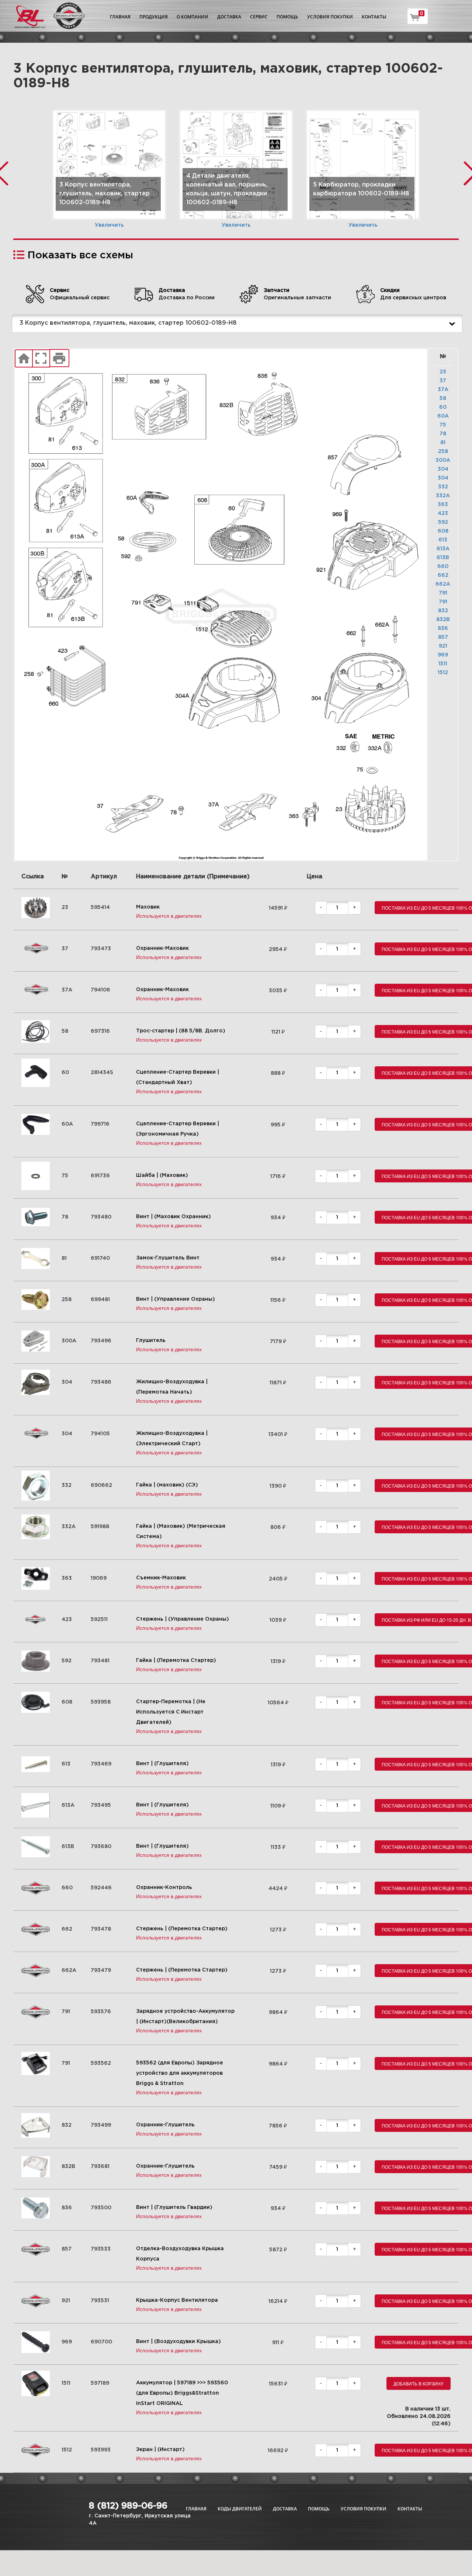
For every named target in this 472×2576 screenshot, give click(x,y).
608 (443, 531)
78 (443, 434)
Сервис (259, 17)
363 (443, 505)
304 (443, 469)
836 (443, 628)
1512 (443, 673)
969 (443, 655)
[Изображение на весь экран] (41, 359)
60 (443, 407)
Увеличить (109, 225)
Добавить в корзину (419, 2383)
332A (443, 496)
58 (443, 398)
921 (443, 646)
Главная (120, 17)
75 (443, 425)
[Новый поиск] (24, 359)
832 (443, 611)
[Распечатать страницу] (59, 359)
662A (443, 584)
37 (443, 381)
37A (443, 390)
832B (443, 620)
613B (443, 558)
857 (443, 637)
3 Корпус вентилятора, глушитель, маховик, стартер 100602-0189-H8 (128, 323)
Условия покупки (330, 17)
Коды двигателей (240, 2509)
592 (443, 522)
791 (443, 593)
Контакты (374, 17)
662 (443, 575)
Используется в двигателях (169, 916)
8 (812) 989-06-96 (128, 2506)
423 (443, 513)
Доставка (229, 17)
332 (443, 487)
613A (443, 549)
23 (443, 372)
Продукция (154, 17)
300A (443, 460)
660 (443, 567)
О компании (192, 17)
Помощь (287, 17)
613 (443, 540)
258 (443, 452)
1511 (443, 664)
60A (443, 416)
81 (443, 443)
